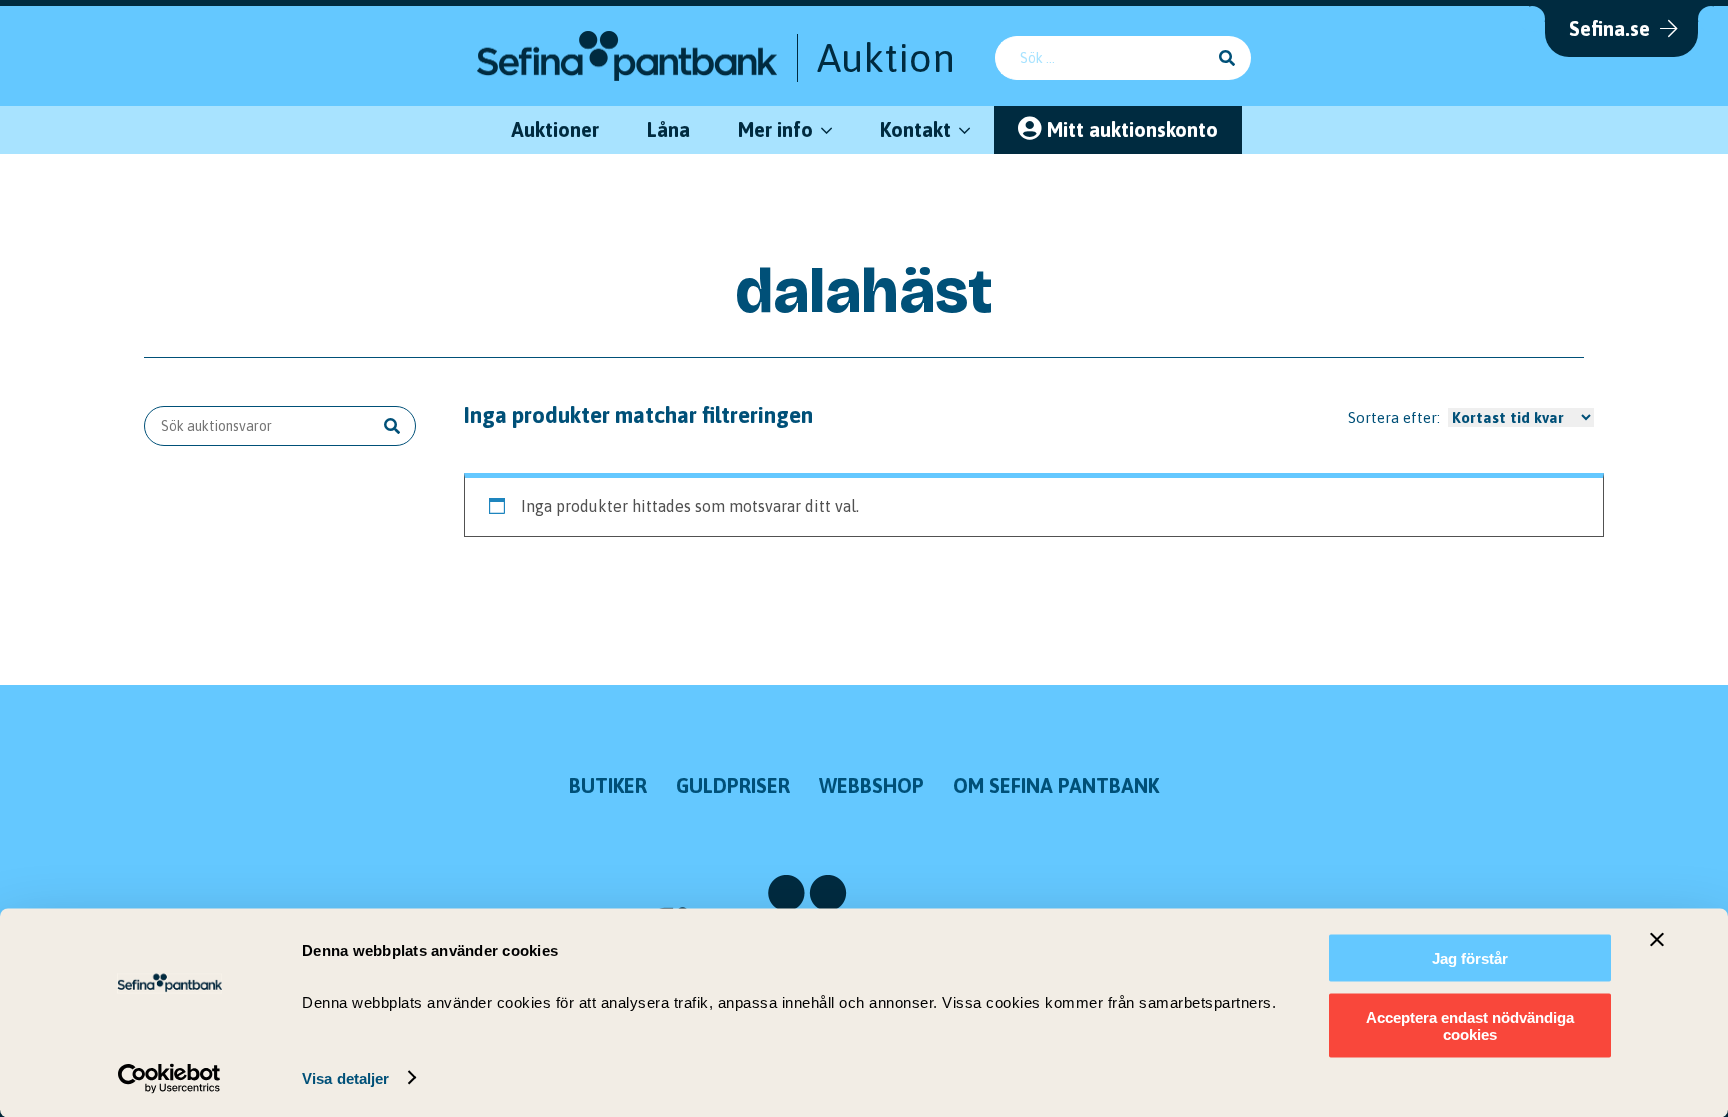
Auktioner (555, 129)
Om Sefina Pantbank (1056, 785)
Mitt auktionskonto (1132, 129)
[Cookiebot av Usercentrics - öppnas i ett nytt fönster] (169, 1078)
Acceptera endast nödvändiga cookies (1470, 1025)
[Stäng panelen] (1657, 940)
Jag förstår (1470, 958)
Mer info (775, 129)
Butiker (608, 785)
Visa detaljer (345, 1077)
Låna (668, 129)
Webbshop (871, 785)
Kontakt (915, 129)
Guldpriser (733, 785)
